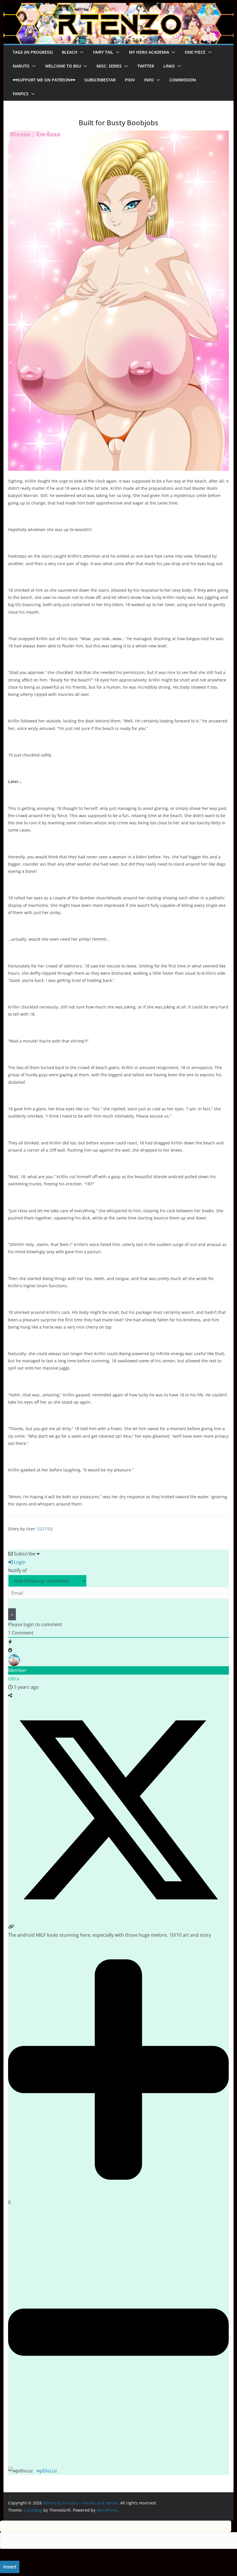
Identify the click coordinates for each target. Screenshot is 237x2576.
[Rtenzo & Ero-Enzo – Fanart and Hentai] (118, 7)
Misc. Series (109, 66)
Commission (183, 80)
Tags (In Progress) (33, 52)
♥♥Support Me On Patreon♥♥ (44, 80)
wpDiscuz (47, 2471)
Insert (10, 2567)
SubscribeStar (100, 80)
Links (169, 66)
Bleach (70, 52)
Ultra (14, 1679)
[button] (81, 52)
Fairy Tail (103, 52)
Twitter (146, 66)
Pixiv (130, 80)
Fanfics (21, 94)
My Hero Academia (149, 52)
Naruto (21, 66)
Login (19, 1562)
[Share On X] (118, 1918)
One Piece (195, 52)
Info (149, 80)
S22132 (44, 1529)
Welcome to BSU (63, 66)
